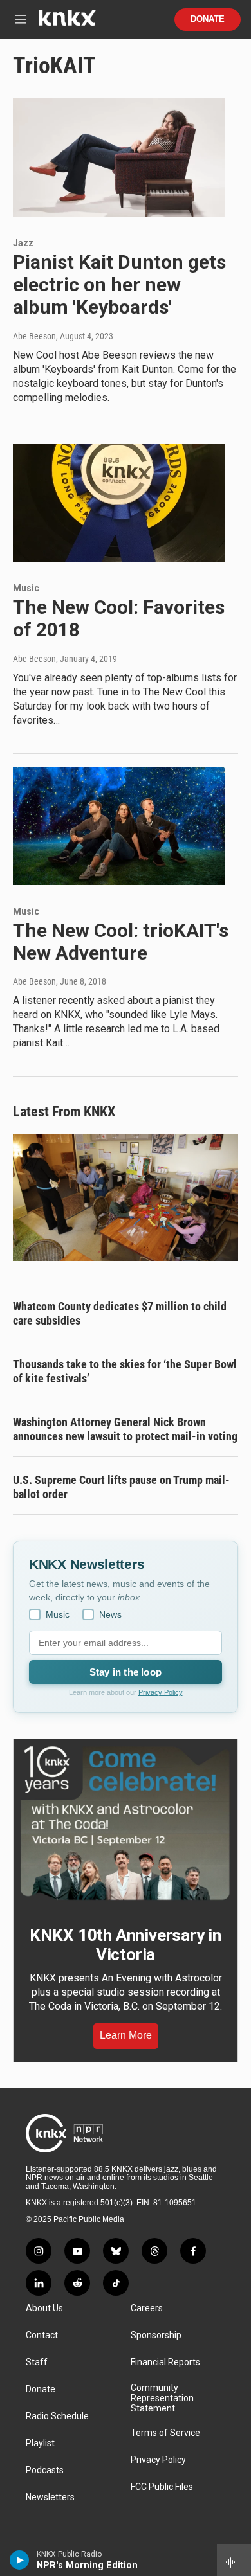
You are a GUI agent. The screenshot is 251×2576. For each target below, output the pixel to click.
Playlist (40, 2443)
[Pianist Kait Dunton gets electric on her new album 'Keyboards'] (119, 157)
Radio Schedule (57, 2416)
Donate (208, 19)
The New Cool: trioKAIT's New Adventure (121, 942)
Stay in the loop (126, 1672)
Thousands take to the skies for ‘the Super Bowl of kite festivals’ (125, 1371)
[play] (20, 2560)
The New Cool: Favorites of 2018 (119, 618)
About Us (44, 2308)
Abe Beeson (34, 336)
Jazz (23, 243)
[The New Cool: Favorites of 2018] (119, 503)
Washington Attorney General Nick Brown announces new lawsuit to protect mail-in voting (125, 1429)
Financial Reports (165, 2362)
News (110, 1614)
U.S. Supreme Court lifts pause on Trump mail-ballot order (121, 1487)
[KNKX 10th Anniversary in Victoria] (126, 1823)
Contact (42, 2335)
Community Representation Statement (162, 2398)
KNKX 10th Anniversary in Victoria (126, 1945)
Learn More (126, 2035)
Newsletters (50, 2497)
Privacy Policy (161, 1692)
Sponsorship (156, 2335)
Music (26, 588)
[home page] (67, 23)
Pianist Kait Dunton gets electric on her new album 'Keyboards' (119, 284)
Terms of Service (165, 2433)
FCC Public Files (162, 2487)
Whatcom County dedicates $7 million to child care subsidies (120, 1313)
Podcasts (45, 2470)
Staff (37, 2362)
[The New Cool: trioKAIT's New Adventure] (119, 826)
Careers (147, 2308)
